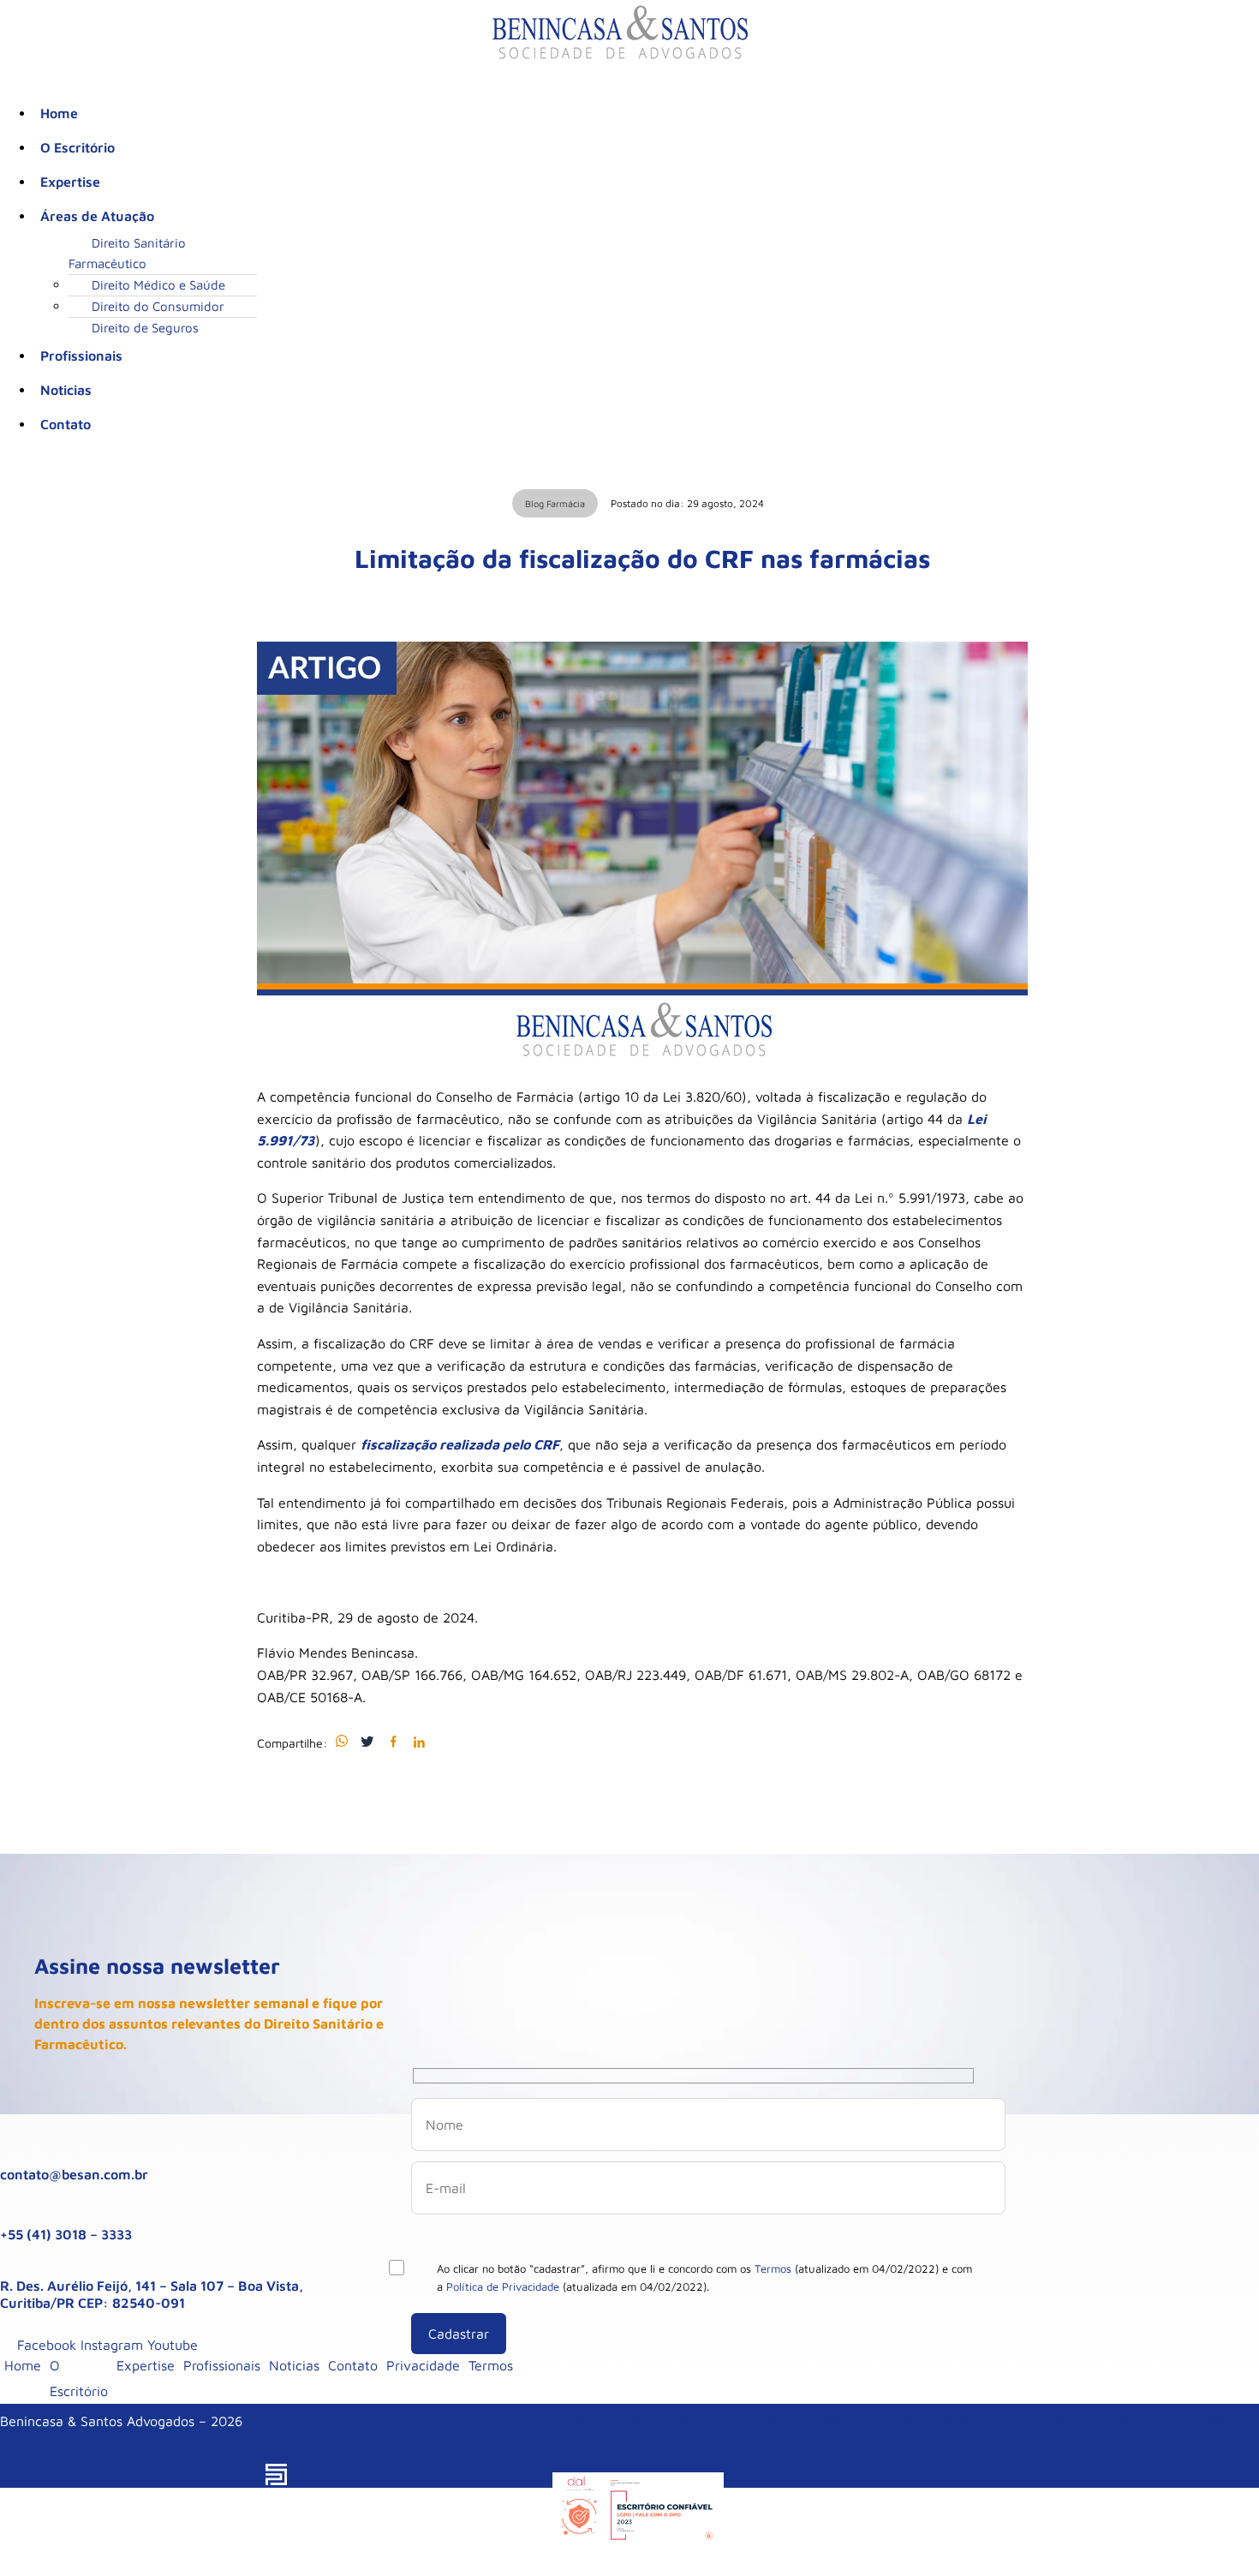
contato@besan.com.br (74, 2174)
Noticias (66, 390)
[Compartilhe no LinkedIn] (419, 1742)
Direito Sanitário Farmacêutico (127, 253)
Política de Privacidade (503, 2286)
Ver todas (1208, 2417)
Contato (66, 424)
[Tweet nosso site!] (367, 1742)
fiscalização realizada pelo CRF (460, 1444)
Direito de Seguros (145, 328)
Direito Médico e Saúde (158, 285)
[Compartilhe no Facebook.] (393, 1742)
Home (59, 113)
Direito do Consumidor (158, 306)
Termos (773, 2268)
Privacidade (423, 2365)
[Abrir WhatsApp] (1216, 2533)
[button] (638, 216)
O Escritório (78, 147)
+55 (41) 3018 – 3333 (66, 2234)
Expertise (70, 182)
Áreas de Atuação (97, 216)
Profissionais (81, 356)
